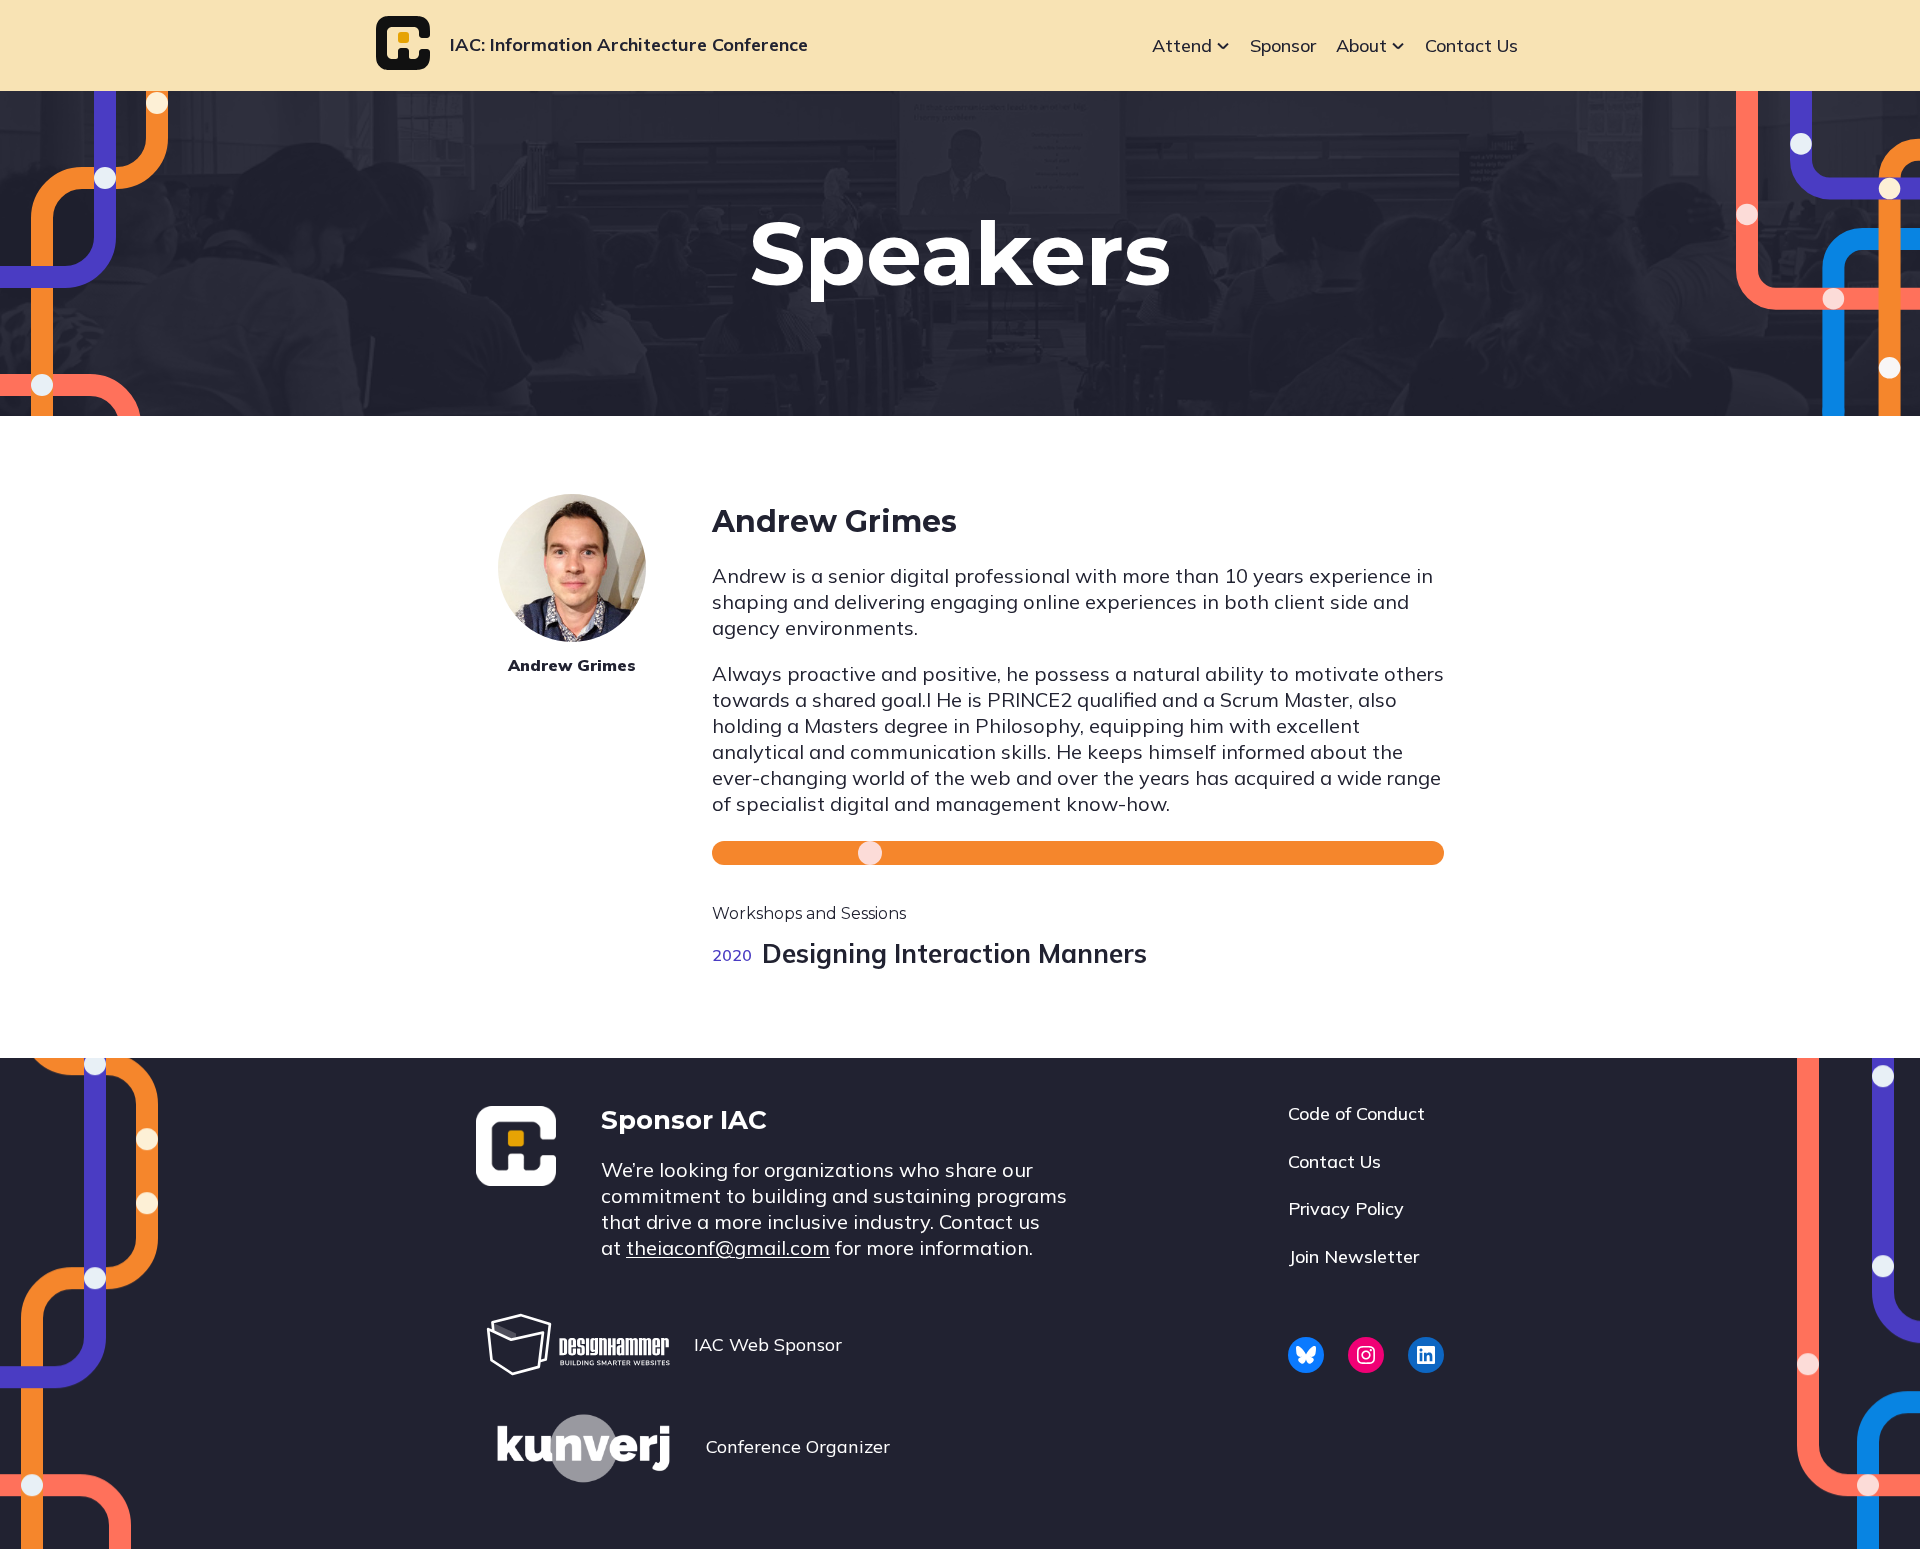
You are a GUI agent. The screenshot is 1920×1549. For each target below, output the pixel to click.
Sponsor (1283, 45)
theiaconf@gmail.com (728, 1247)
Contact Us (1471, 45)
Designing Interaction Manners (954, 953)
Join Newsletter (1353, 1256)
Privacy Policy (1346, 1208)
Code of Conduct (1356, 1113)
